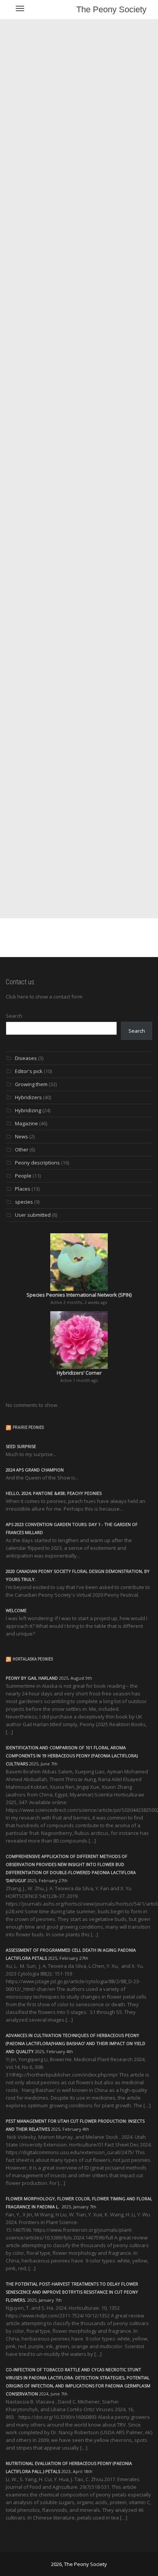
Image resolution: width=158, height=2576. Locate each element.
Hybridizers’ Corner (79, 1373)
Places (23, 1189)
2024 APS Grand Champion (35, 1470)
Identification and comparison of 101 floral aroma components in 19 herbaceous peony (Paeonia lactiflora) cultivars (72, 1756)
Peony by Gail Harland (32, 1678)
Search (14, 1016)
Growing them (31, 1084)
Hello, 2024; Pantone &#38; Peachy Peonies (54, 1493)
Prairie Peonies (28, 1427)
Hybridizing (28, 1110)
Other (22, 1149)
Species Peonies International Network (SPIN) (79, 1295)
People (23, 1176)
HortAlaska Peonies (33, 1659)
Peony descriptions (37, 1163)
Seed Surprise (21, 1446)
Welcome (16, 1610)
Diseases (26, 1058)
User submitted (33, 1215)
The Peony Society (111, 9)
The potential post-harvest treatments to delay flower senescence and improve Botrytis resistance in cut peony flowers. (72, 2292)
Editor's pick (29, 1071)
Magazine (26, 1123)
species (24, 1202)
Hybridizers (28, 1097)
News (21, 1136)
